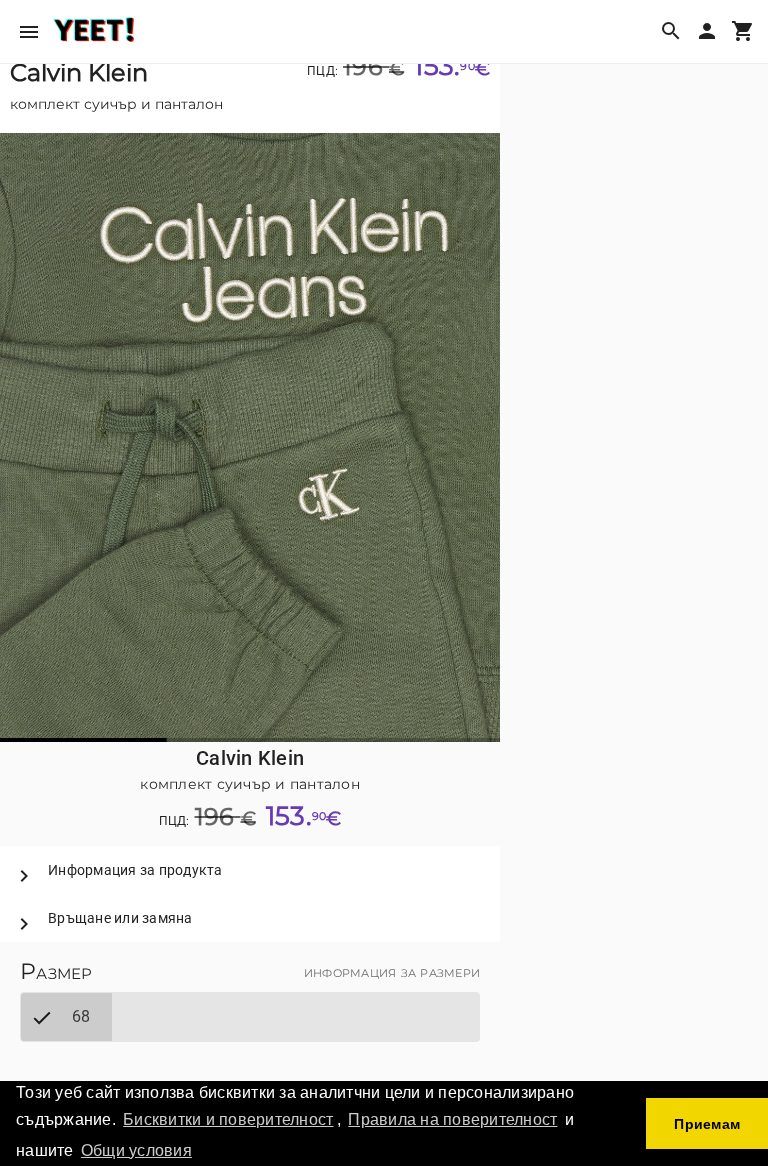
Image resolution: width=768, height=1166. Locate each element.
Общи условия (136, 1150)
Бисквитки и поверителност (228, 1119)
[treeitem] (250, 870)
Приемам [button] (707, 1124)
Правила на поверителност (452, 1119)
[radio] (66, 1017)
